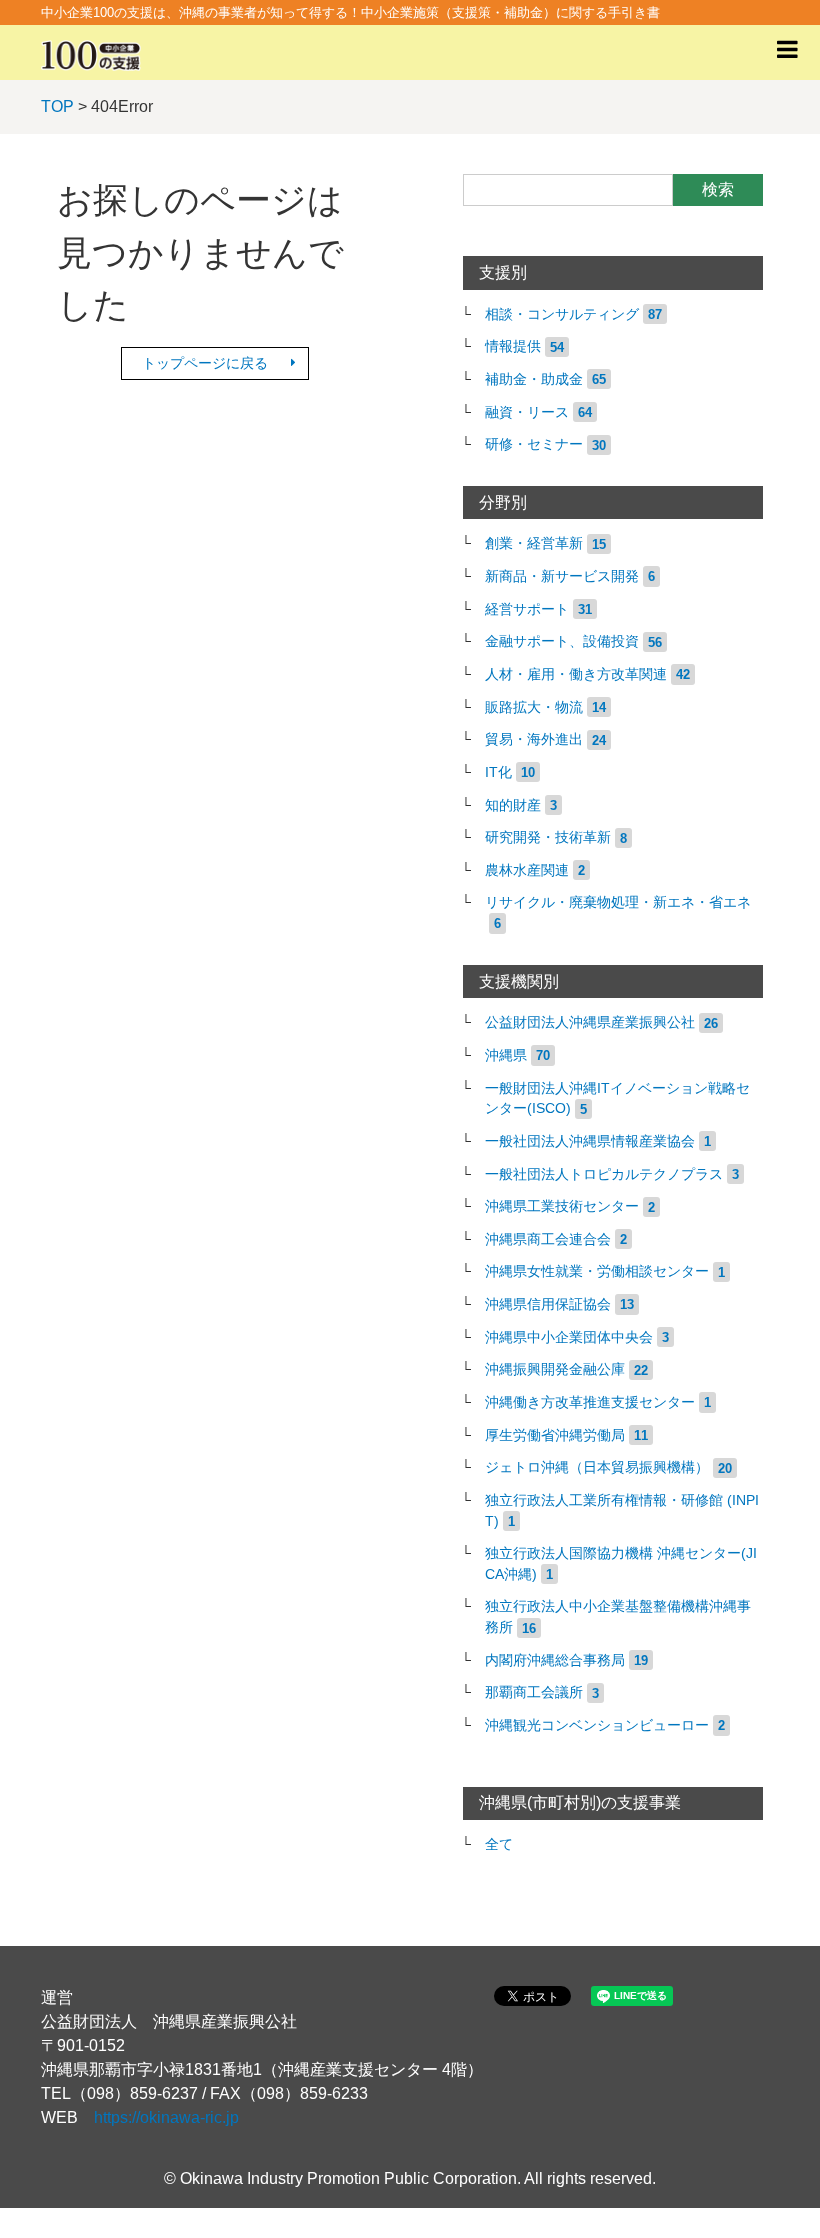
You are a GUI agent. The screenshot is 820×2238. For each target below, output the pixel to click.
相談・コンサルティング (562, 314)
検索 (718, 189)
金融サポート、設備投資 (562, 641)
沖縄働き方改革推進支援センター (590, 1402)
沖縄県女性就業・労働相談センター (597, 1271)
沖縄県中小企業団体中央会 (569, 1337)
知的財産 (513, 805)
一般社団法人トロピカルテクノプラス (604, 1174)
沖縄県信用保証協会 (548, 1304)
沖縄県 (506, 1055)
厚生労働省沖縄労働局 (555, 1435)
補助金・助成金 (534, 379)
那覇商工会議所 (534, 1692)
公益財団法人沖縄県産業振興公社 (590, 1022)
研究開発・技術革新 (548, 837)
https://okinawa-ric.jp (166, 2117)
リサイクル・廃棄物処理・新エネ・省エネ (618, 902)
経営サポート (527, 609)
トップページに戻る (205, 363)
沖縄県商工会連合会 (548, 1239)
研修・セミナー (534, 444)
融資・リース (527, 412)
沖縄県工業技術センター (562, 1206)
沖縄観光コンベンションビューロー (597, 1725)
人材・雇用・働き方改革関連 (576, 674)
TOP (57, 106)
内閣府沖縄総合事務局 (555, 1660)
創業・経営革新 (534, 543)
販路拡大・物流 (534, 707)
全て (499, 1844)
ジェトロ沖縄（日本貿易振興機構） (597, 1467)
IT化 (498, 772)
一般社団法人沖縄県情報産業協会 (590, 1141)
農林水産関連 (527, 870)
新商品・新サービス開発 (562, 576)
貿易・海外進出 (534, 739)
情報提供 (513, 346)
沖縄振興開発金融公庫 (555, 1369)
